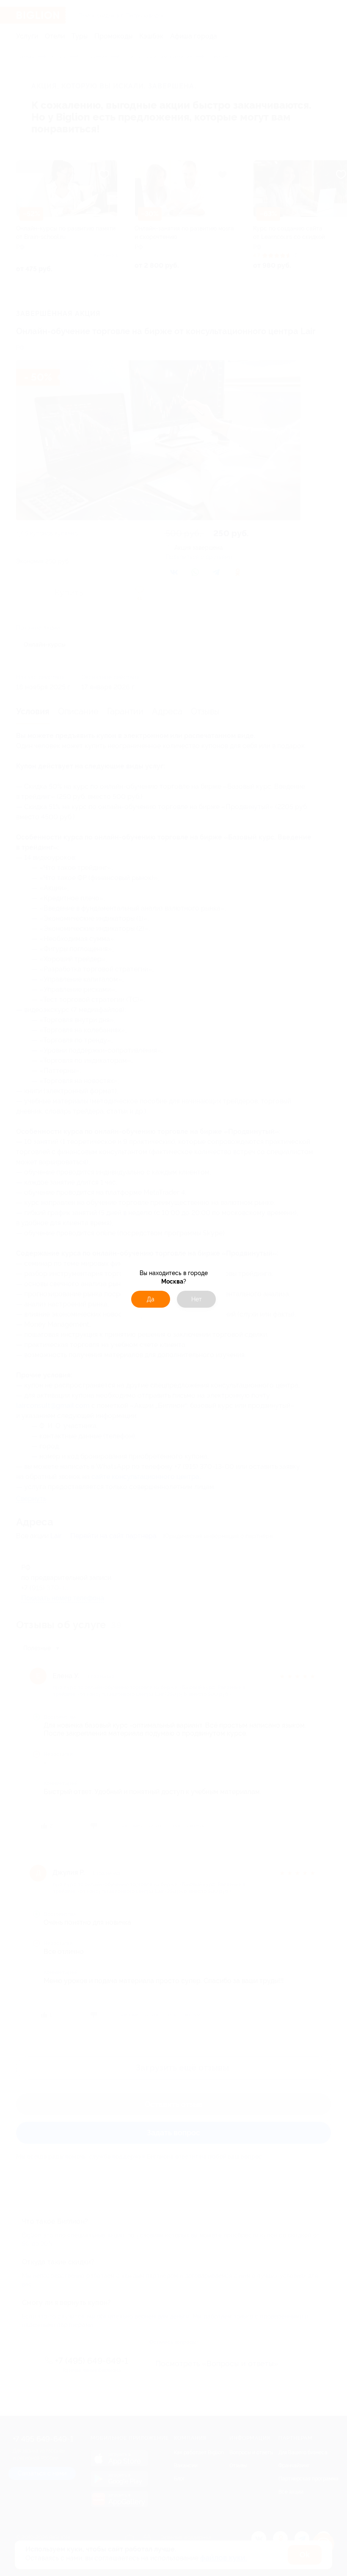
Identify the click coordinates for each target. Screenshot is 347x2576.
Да (151, 1299)
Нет (197, 1299)
